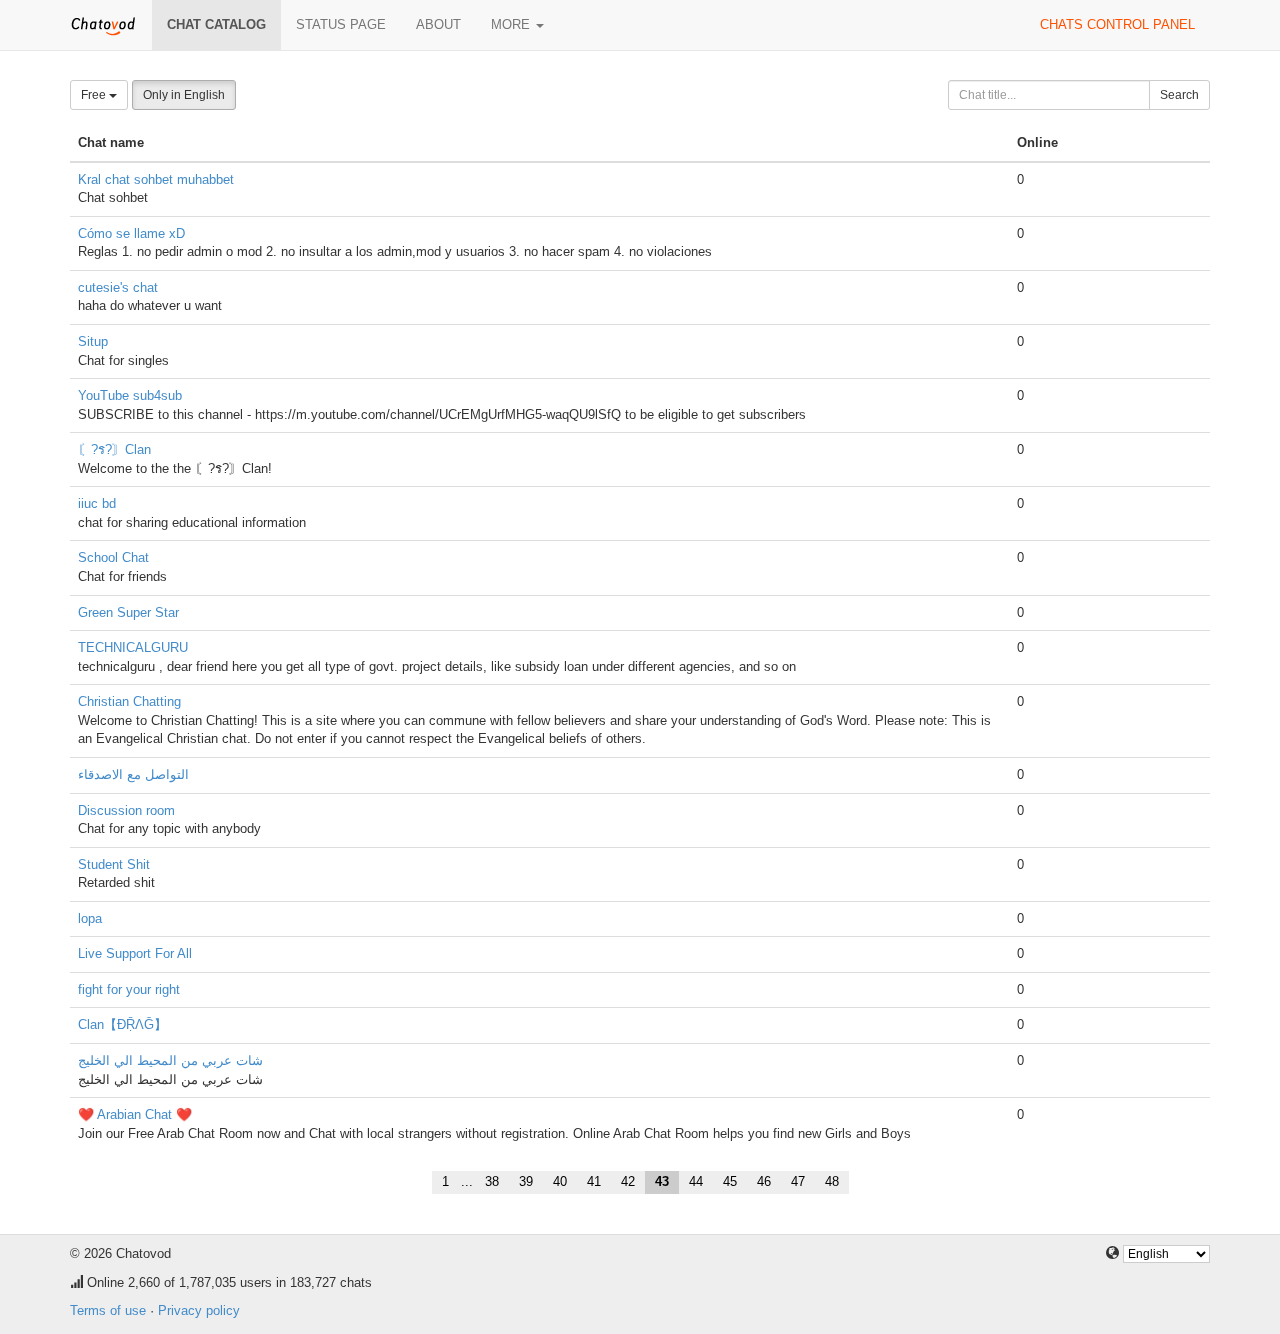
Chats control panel (1117, 24)
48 (832, 1181)
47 (798, 1181)
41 (594, 1181)
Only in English (184, 95)
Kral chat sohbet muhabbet (156, 179)
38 (492, 1181)
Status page (341, 24)
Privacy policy (199, 1310)
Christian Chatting (129, 701)
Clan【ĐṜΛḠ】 (122, 1024)
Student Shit (114, 864)
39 (526, 1181)
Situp (93, 341)
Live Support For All (135, 953)
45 (730, 1181)
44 (696, 1181)
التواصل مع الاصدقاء (133, 774)
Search (1179, 95)
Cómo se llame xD (131, 233)
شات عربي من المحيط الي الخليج (170, 1060)
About (438, 24)
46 (764, 1181)
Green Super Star (128, 612)
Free (95, 95)
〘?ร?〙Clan (114, 449)
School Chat (113, 557)
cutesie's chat (118, 287)
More (512, 24)
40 (560, 1181)
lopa (90, 918)
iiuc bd (97, 503)
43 (662, 1181)
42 (628, 1181)
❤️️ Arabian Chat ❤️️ (135, 1114)
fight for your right (129, 989)
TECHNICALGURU (133, 647)
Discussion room (126, 810)
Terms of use (108, 1310)
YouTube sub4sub (130, 395)
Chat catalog (216, 24)
